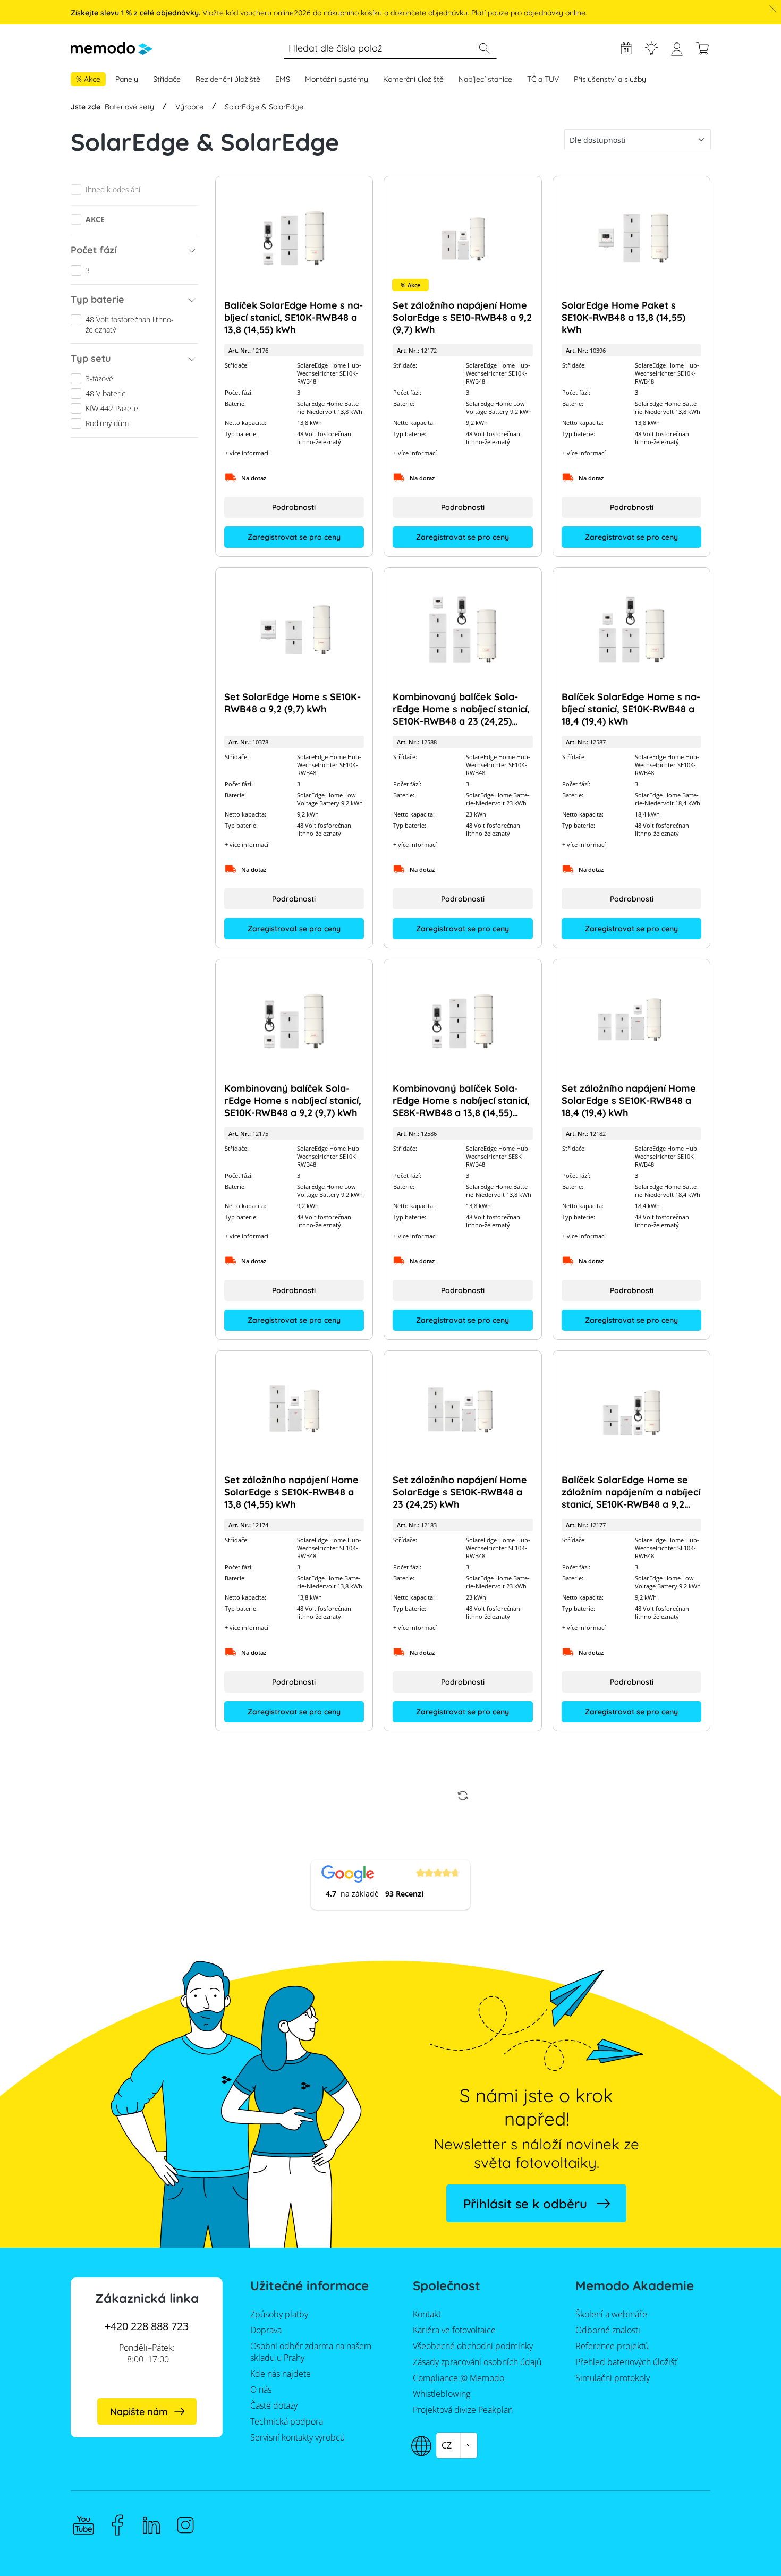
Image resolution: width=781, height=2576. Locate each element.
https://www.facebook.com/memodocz (117, 2525)
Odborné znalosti (651, 48)
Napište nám (139, 2412)
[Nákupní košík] (702, 48)
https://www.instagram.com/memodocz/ (185, 2525)
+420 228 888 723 (147, 2326)
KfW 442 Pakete (112, 408)
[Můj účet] (677, 53)
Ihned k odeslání (113, 189)
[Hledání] (484, 48)
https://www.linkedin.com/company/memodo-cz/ (151, 2525)
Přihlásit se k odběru (525, 2204)
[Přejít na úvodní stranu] (112, 48)
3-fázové (99, 379)
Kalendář (626, 48)
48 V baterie (106, 393)
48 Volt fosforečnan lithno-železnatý (130, 325)
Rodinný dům (107, 423)
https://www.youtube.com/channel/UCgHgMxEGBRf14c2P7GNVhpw (83, 2525)
